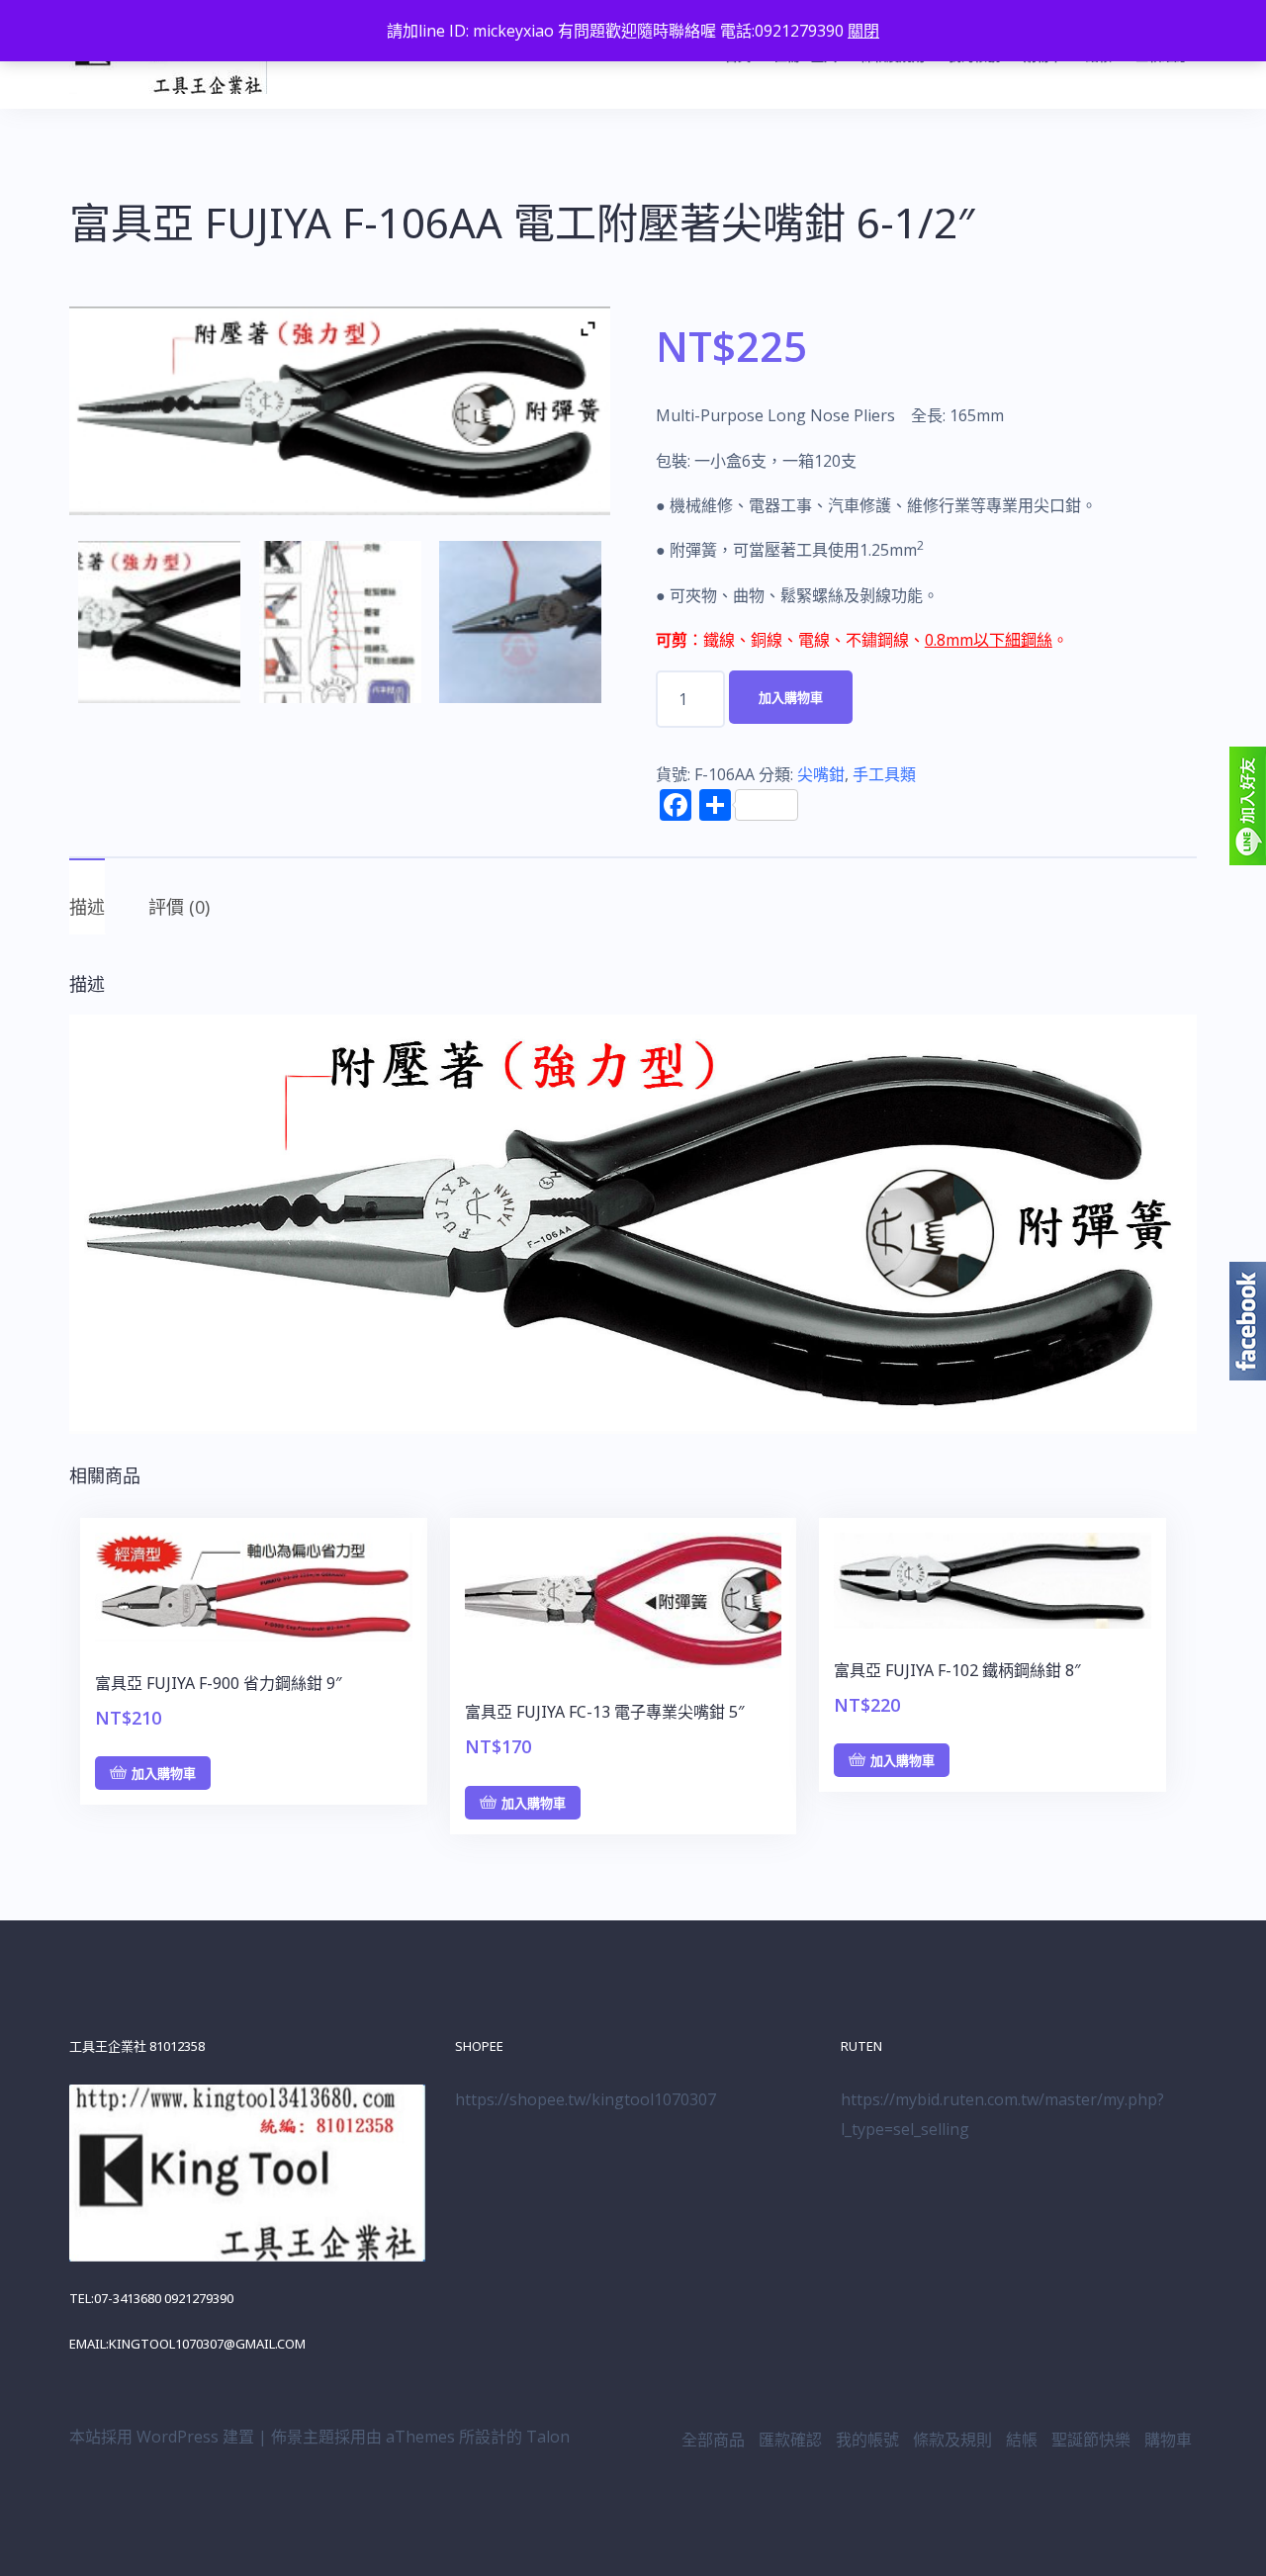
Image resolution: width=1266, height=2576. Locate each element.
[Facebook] (1248, 1320)
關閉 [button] (863, 31)
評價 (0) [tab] (179, 907)
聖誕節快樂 (1091, 2440)
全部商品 (713, 2440)
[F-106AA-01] (159, 622)
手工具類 (884, 774)
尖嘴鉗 (821, 774)
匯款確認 (790, 2440)
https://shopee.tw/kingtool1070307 (586, 2099)
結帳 (1022, 2440)
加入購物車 (791, 697)
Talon (548, 2437)
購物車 (1168, 2440)
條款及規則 (952, 2440)
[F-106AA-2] (520, 622)
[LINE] (1248, 805)
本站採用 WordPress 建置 (162, 2437)
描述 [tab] (87, 907)
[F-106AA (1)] (340, 622)
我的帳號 (867, 2440)
